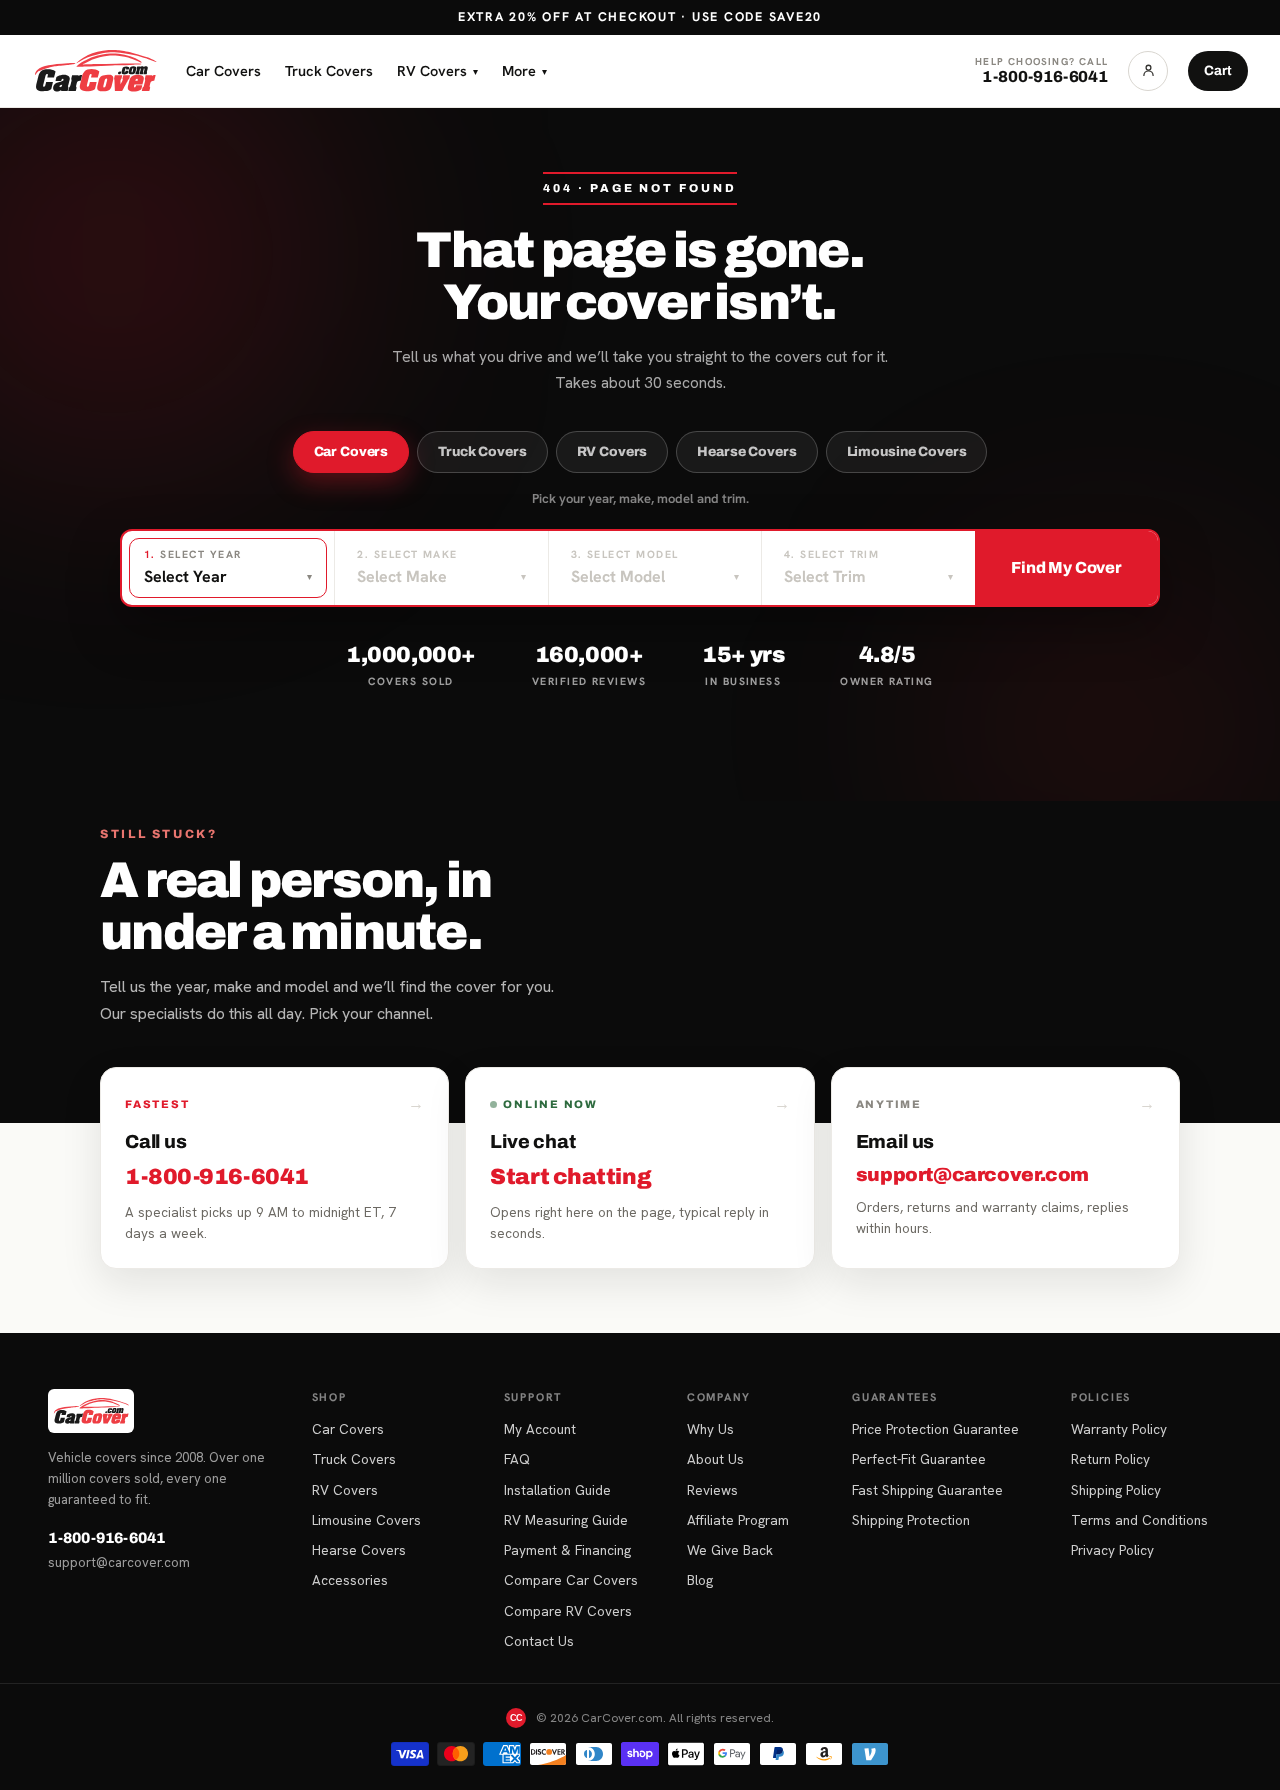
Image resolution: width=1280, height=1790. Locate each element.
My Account (540, 1429)
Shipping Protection (911, 1520)
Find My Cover (1066, 567)
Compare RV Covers (568, 1611)
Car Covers (223, 70)
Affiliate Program (738, 1520)
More (524, 70)
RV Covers (437, 70)
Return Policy (1110, 1459)
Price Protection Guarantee (935, 1429)
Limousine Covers (907, 451)
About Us (715, 1459)
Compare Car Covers (571, 1580)
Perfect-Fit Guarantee (919, 1459)
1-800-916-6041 (106, 1538)
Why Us (710, 1429)
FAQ (517, 1459)
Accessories (350, 1580)
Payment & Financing (567, 1550)
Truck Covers (329, 70)
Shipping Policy (1116, 1490)
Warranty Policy (1119, 1429)
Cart (1218, 70)
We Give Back (730, 1550)
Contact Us (539, 1641)
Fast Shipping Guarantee (927, 1490)
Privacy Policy (1112, 1550)
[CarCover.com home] (95, 71)
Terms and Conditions (1139, 1520)
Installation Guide (557, 1490)
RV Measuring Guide (566, 1520)
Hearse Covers (746, 451)
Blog (700, 1580)
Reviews (712, 1490)
